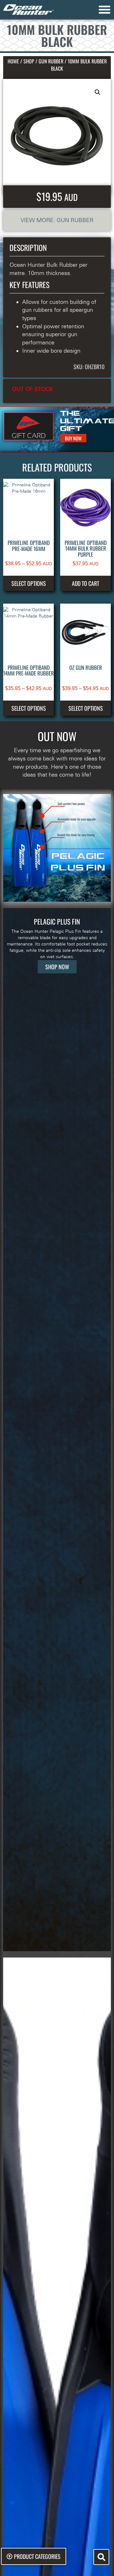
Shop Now (57, 967)
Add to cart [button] (85, 583)
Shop (29, 61)
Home (13, 61)
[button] (98, 92)
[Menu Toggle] (104, 10)
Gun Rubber (51, 61)
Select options (29, 583)
